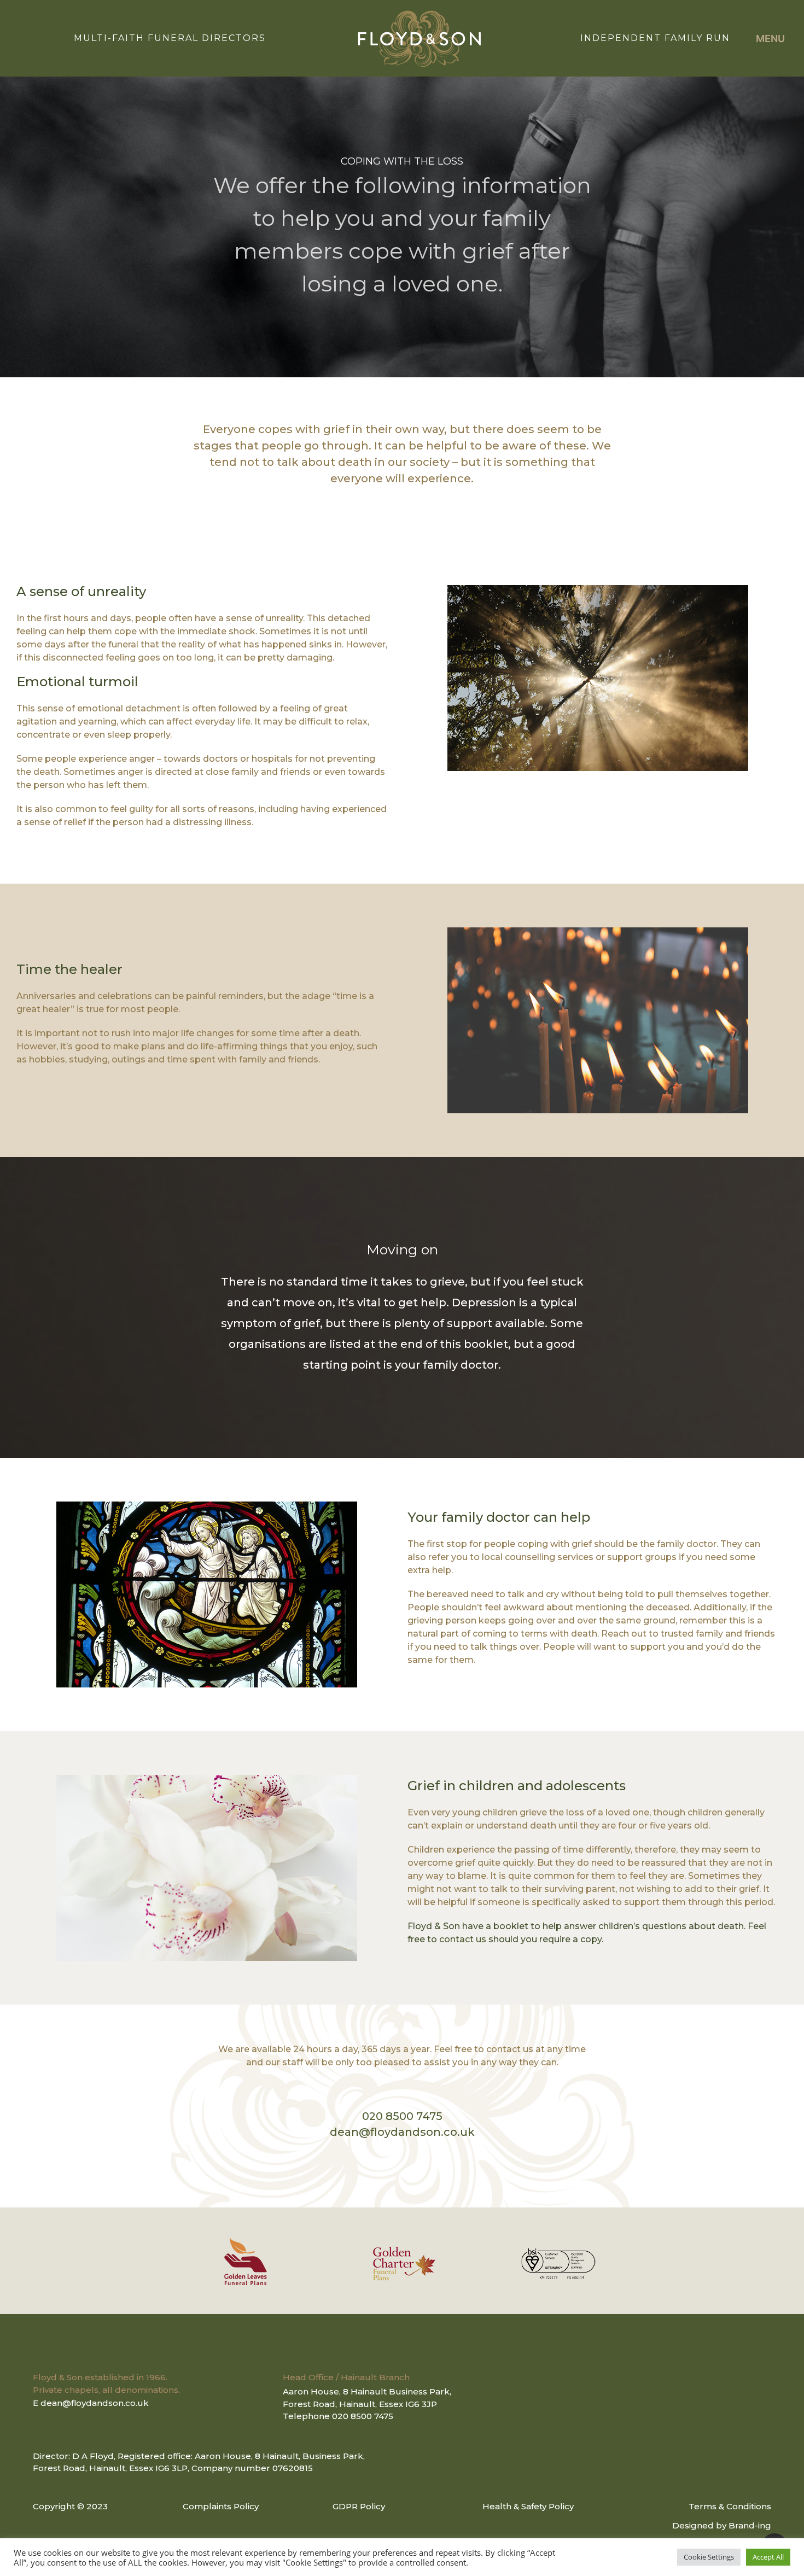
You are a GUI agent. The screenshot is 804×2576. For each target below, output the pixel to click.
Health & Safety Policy (528, 2506)
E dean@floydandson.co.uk (91, 2403)
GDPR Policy (359, 2506)
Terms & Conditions (730, 2506)
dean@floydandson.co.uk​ (402, 2132)
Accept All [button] (768, 2557)
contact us (463, 1939)
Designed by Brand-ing (722, 2525)
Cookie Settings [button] (709, 2557)
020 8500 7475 (402, 2116)
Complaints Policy (221, 2506)
